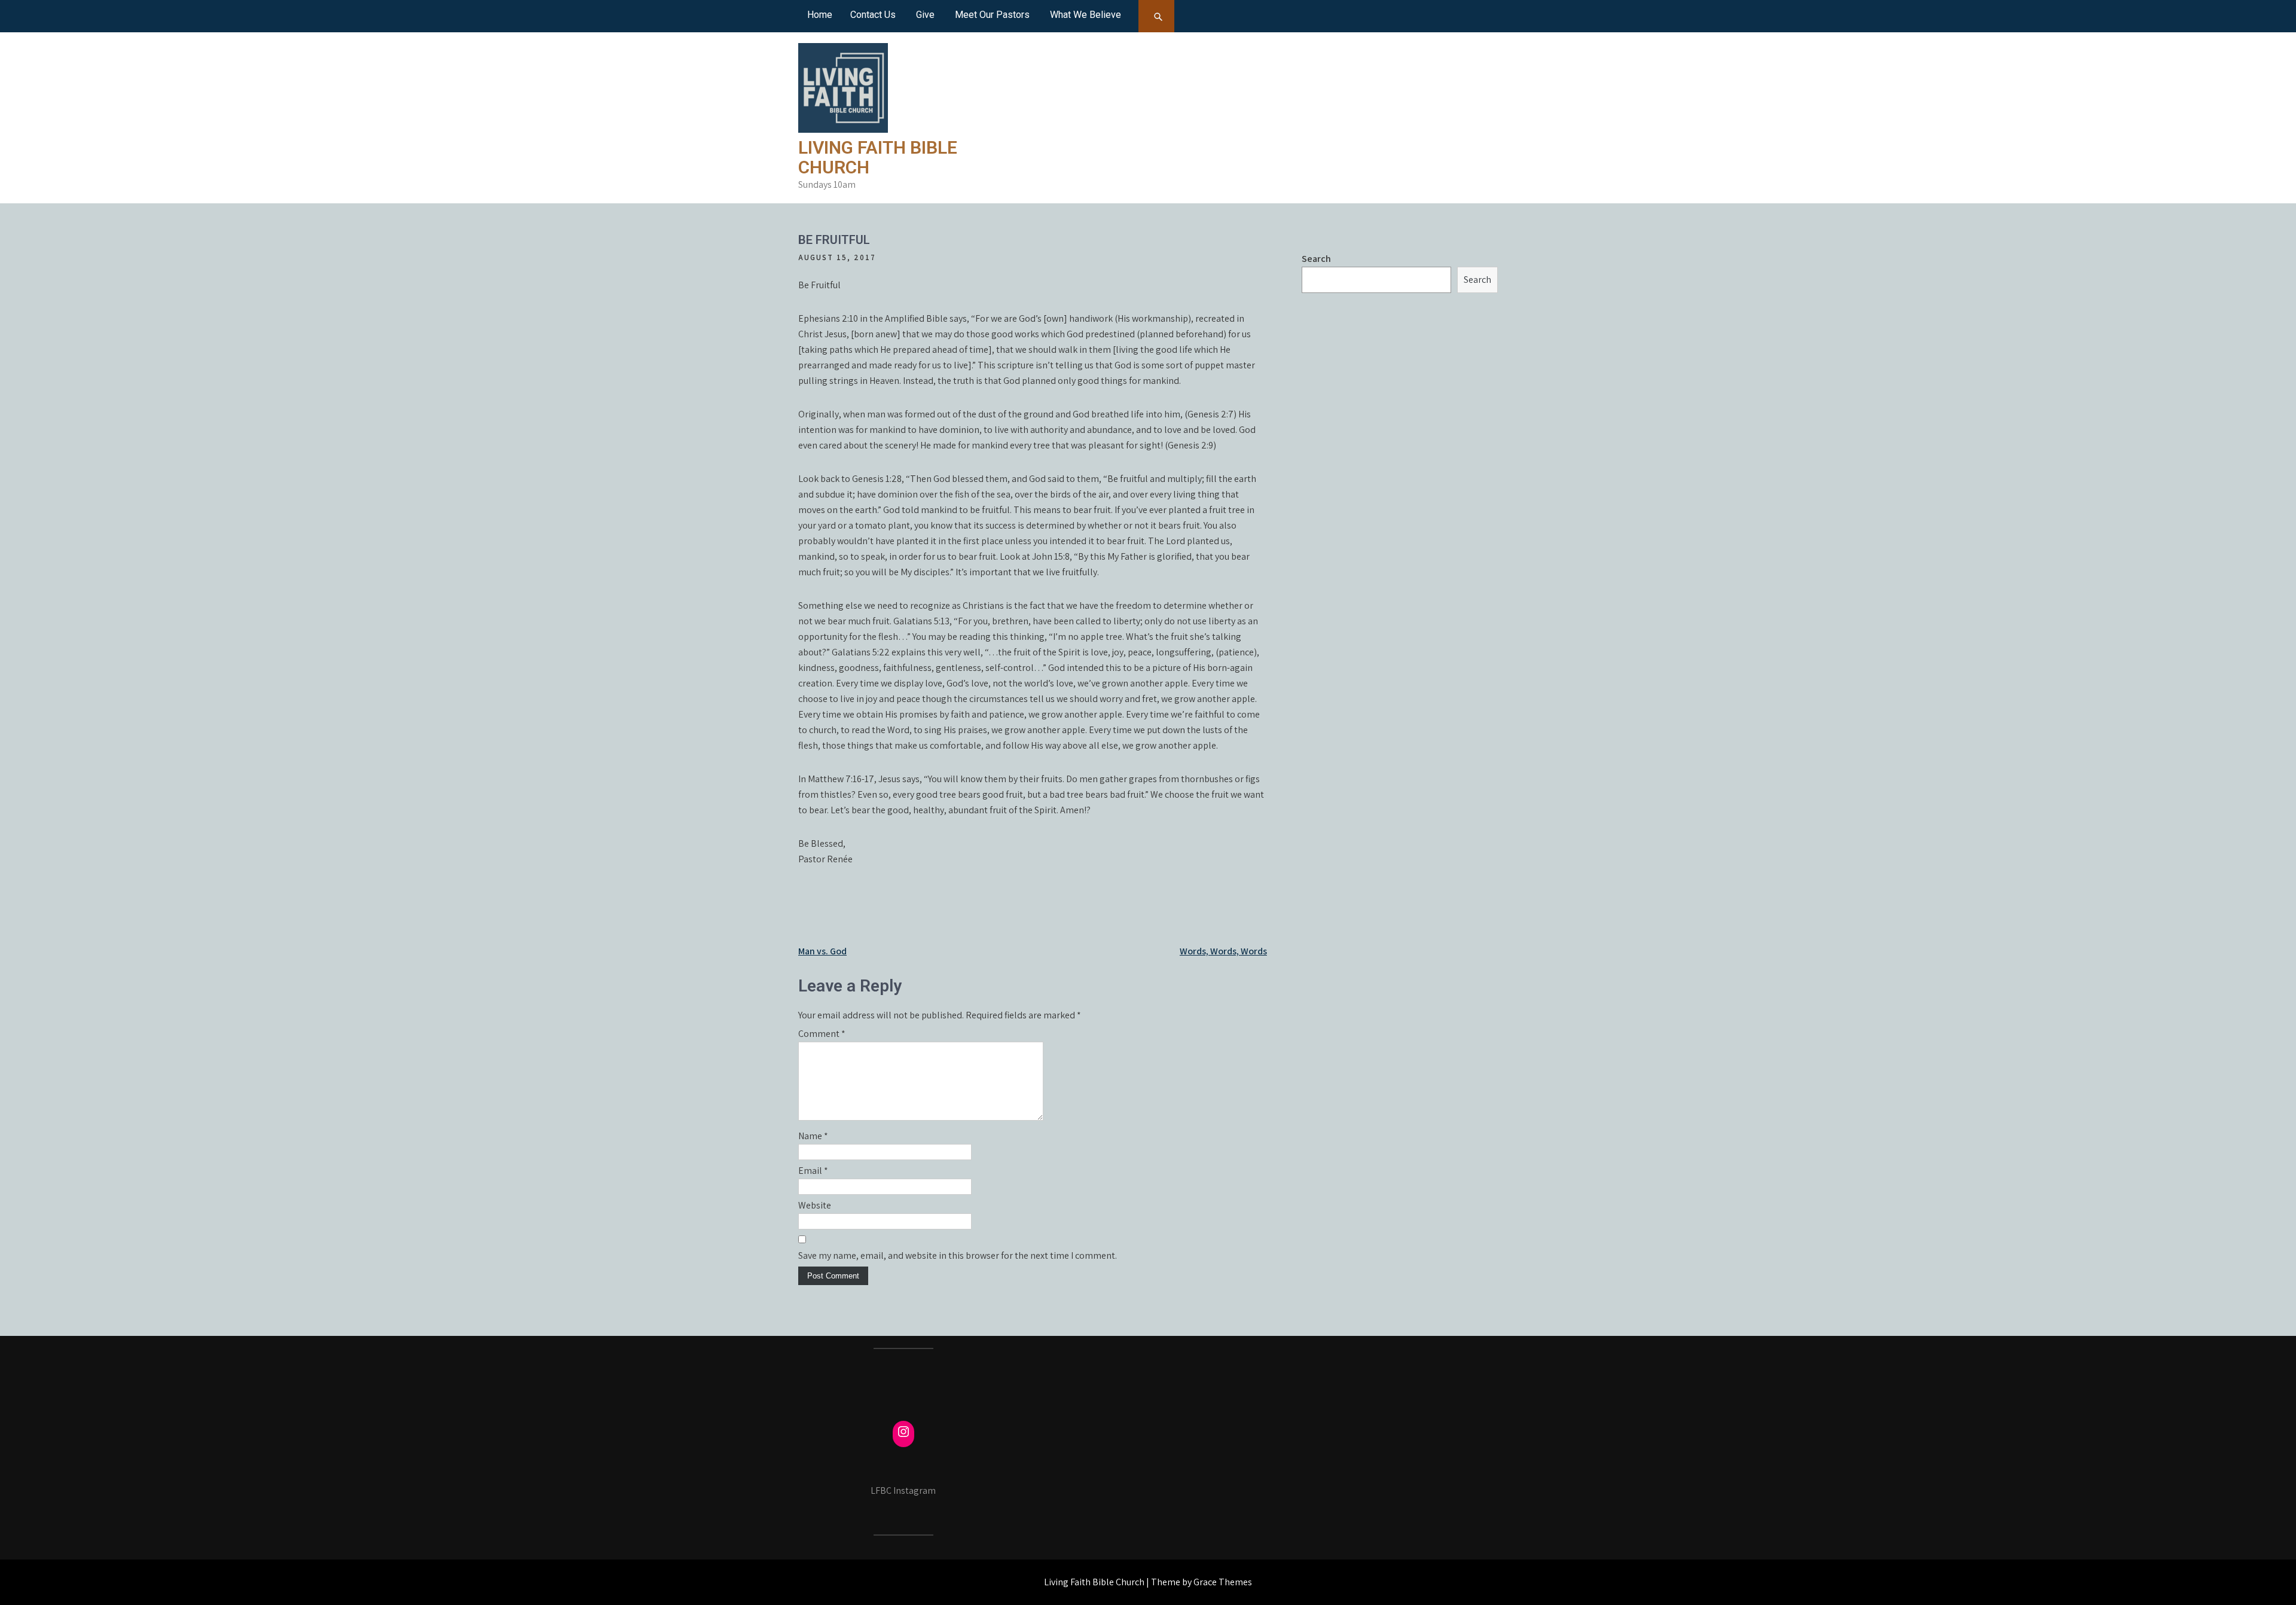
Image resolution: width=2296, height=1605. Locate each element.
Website (815, 1205)
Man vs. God (822, 951)
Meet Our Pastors (992, 15)
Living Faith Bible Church (878, 157)
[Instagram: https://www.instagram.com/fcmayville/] (903, 1432)
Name (813, 1136)
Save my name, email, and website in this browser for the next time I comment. (958, 1255)
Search (1316, 259)
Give (925, 15)
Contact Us (873, 15)
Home (820, 15)
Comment (822, 1034)
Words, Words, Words (1223, 951)
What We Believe (1086, 15)
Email (813, 1171)
